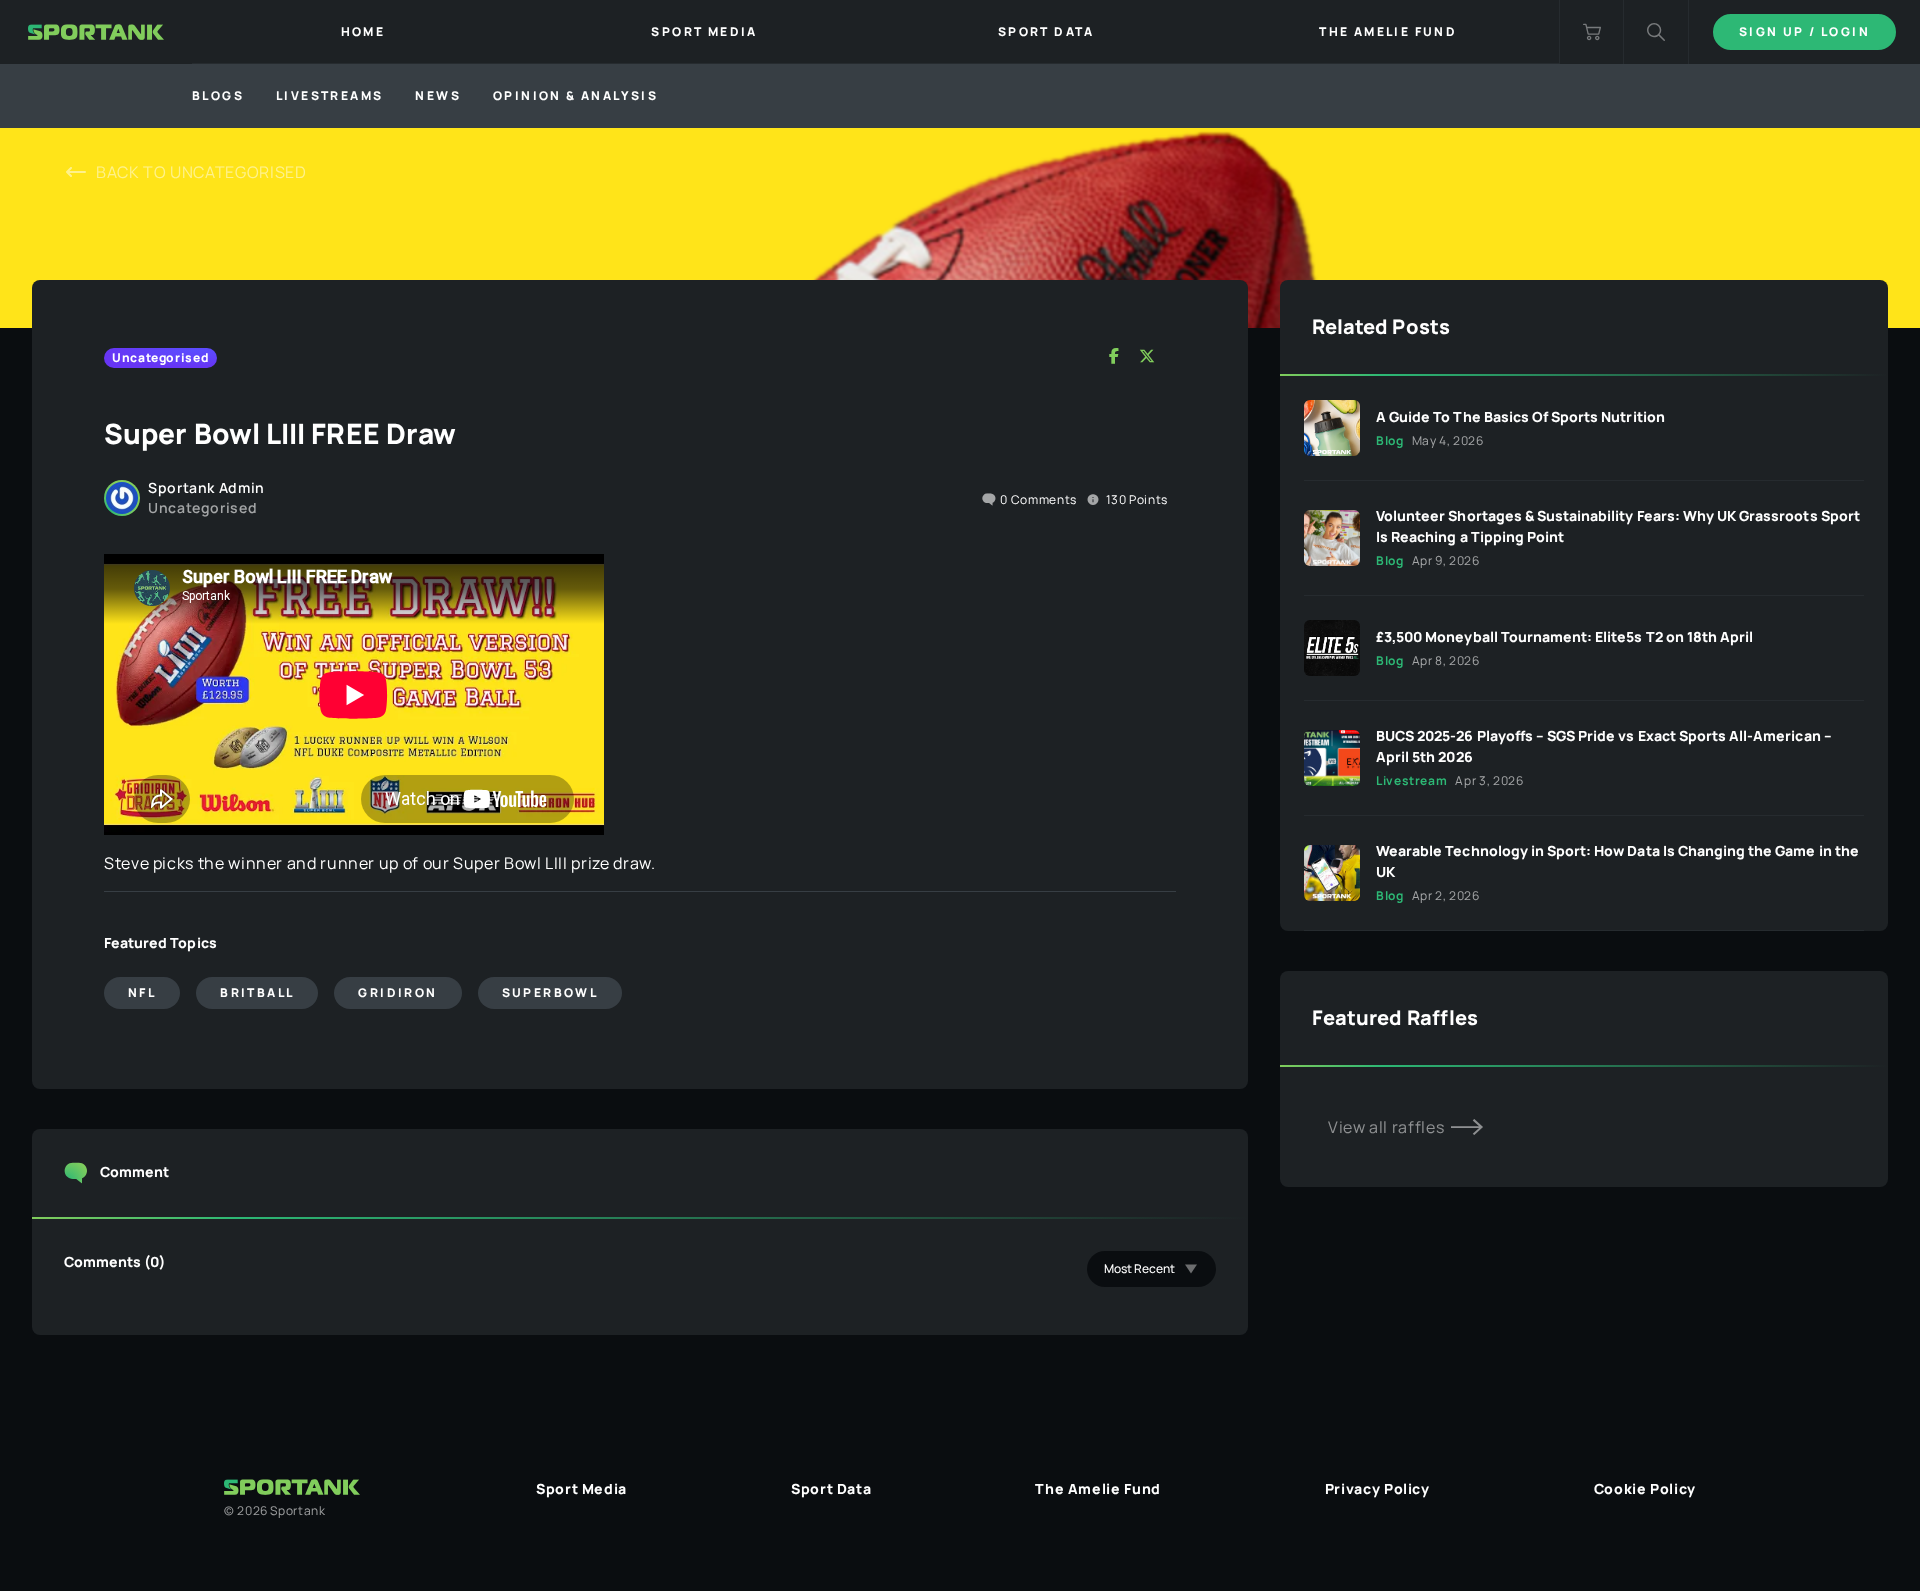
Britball (257, 992)
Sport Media (581, 1488)
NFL (142, 992)
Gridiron (397, 992)
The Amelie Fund (1098, 1488)
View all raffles (1388, 1127)
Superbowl (550, 992)
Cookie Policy (1645, 1488)
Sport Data (831, 1488)
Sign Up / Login (1804, 31)
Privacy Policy (1377, 1488)
